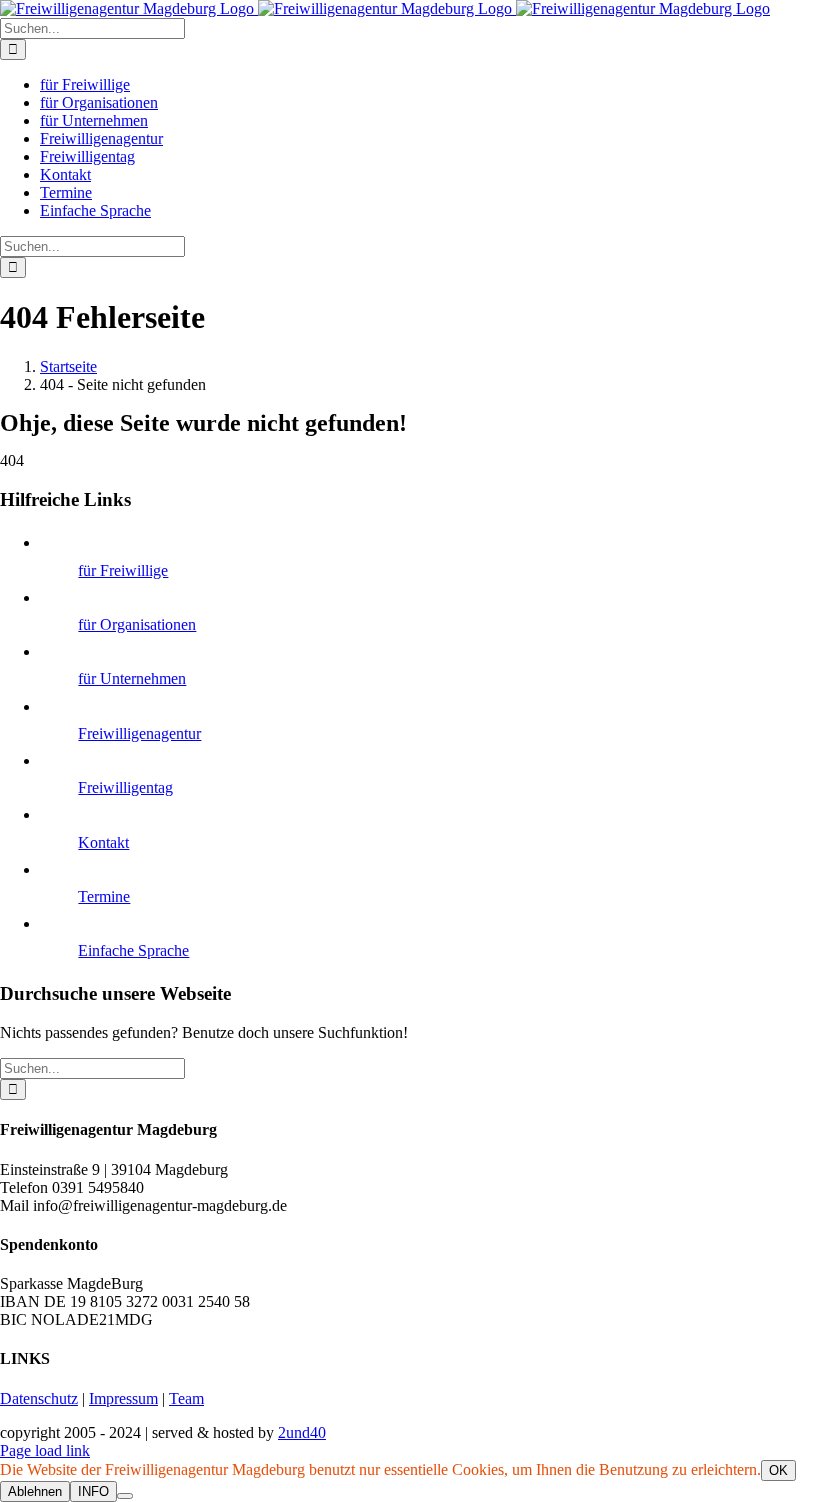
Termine (104, 896)
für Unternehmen (132, 678)
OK (778, 1470)
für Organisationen (137, 624)
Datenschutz (39, 1398)
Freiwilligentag (125, 787)
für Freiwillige (123, 570)
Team (186, 1398)
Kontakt (103, 842)
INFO (93, 1491)
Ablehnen (35, 1491)
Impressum (123, 1398)
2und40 (302, 1432)
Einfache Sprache (133, 950)
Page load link (45, 1450)
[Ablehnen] (125, 1496)
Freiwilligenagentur (139, 733)
